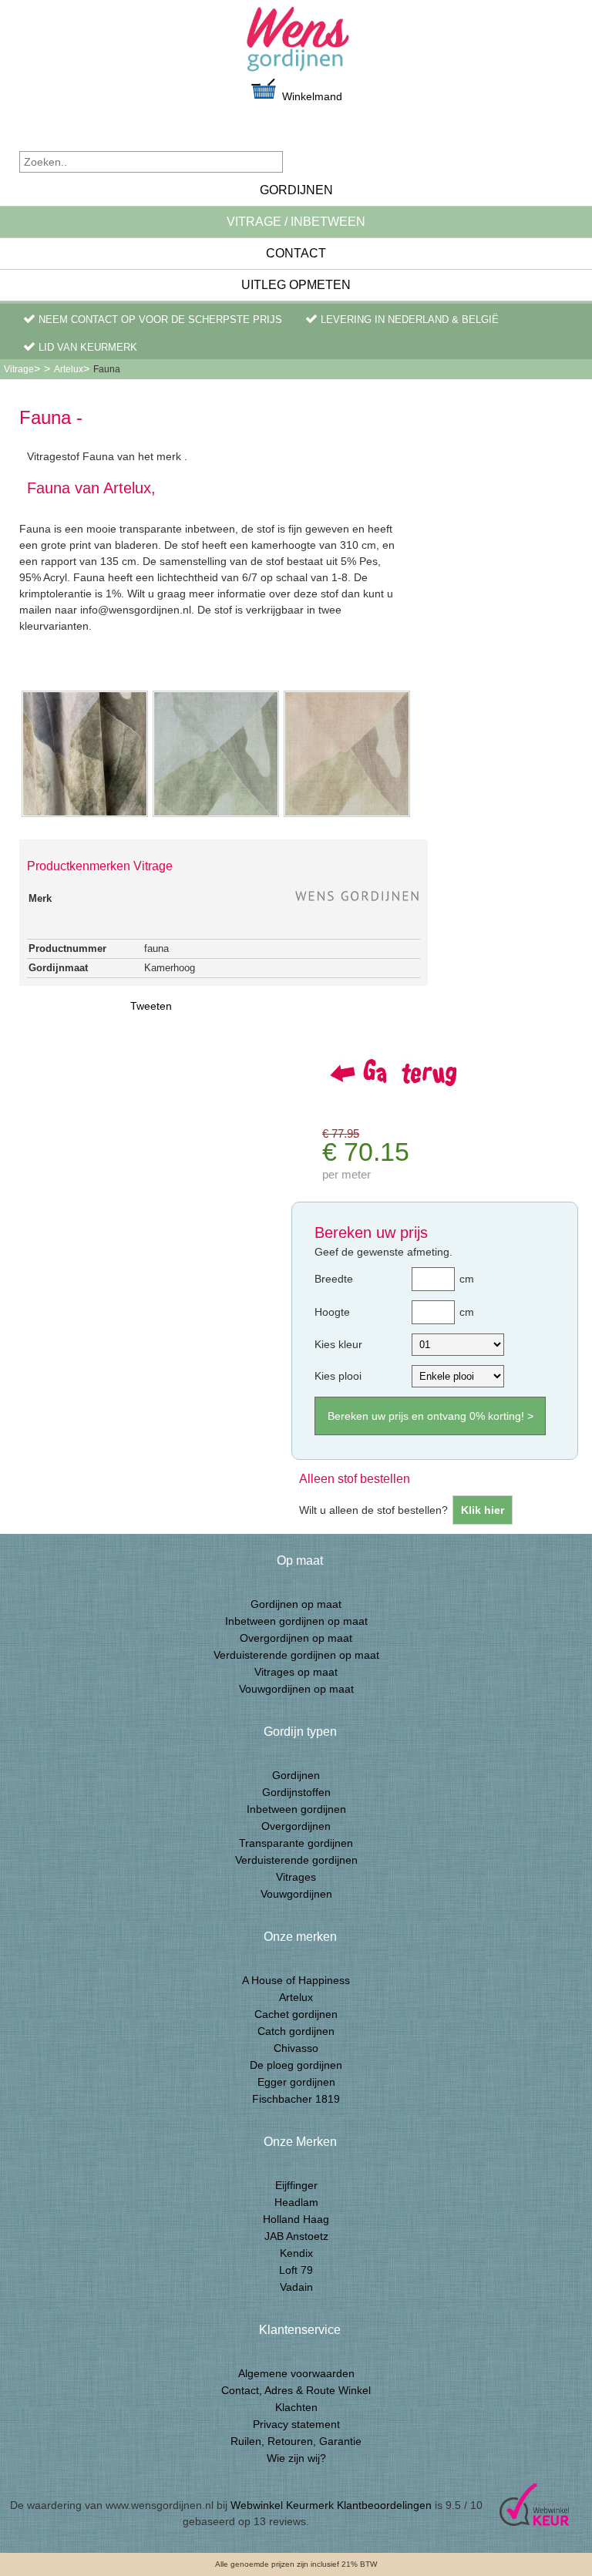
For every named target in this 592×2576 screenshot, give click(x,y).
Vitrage (19, 369)
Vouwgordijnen (296, 1894)
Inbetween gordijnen (296, 1809)
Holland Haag (296, 2219)
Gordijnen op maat (296, 1604)
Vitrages (296, 1877)
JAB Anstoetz (296, 2236)
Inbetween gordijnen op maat (296, 1621)
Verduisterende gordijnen (296, 1860)
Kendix (296, 2253)
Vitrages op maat (296, 1672)
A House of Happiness (296, 1980)
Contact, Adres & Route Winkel (296, 2390)
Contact (296, 253)
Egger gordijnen (296, 2082)
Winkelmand (311, 96)
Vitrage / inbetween (296, 222)
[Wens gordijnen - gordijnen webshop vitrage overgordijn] (296, 44)
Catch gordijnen (296, 2031)
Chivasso (296, 2048)
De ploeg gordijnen (296, 2065)
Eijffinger (296, 2185)
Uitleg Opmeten (296, 285)
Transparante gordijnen (296, 1843)
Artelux (69, 369)
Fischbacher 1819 (296, 2099)
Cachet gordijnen (296, 2014)
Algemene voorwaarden (296, 2373)
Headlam (296, 2202)
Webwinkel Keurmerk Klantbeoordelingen (331, 2505)
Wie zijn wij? (296, 2458)
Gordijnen (296, 190)
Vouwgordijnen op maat (296, 1689)
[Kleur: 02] (347, 816)
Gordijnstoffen (296, 1792)
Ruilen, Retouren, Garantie (296, 2441)
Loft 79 (296, 2270)
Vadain (296, 2287)
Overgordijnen (296, 1826)
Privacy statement (296, 2424)
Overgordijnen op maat (296, 1638)
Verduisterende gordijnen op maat (296, 1655)
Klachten (296, 2407)
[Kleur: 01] (216, 816)
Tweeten (151, 1006)
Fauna (107, 369)
